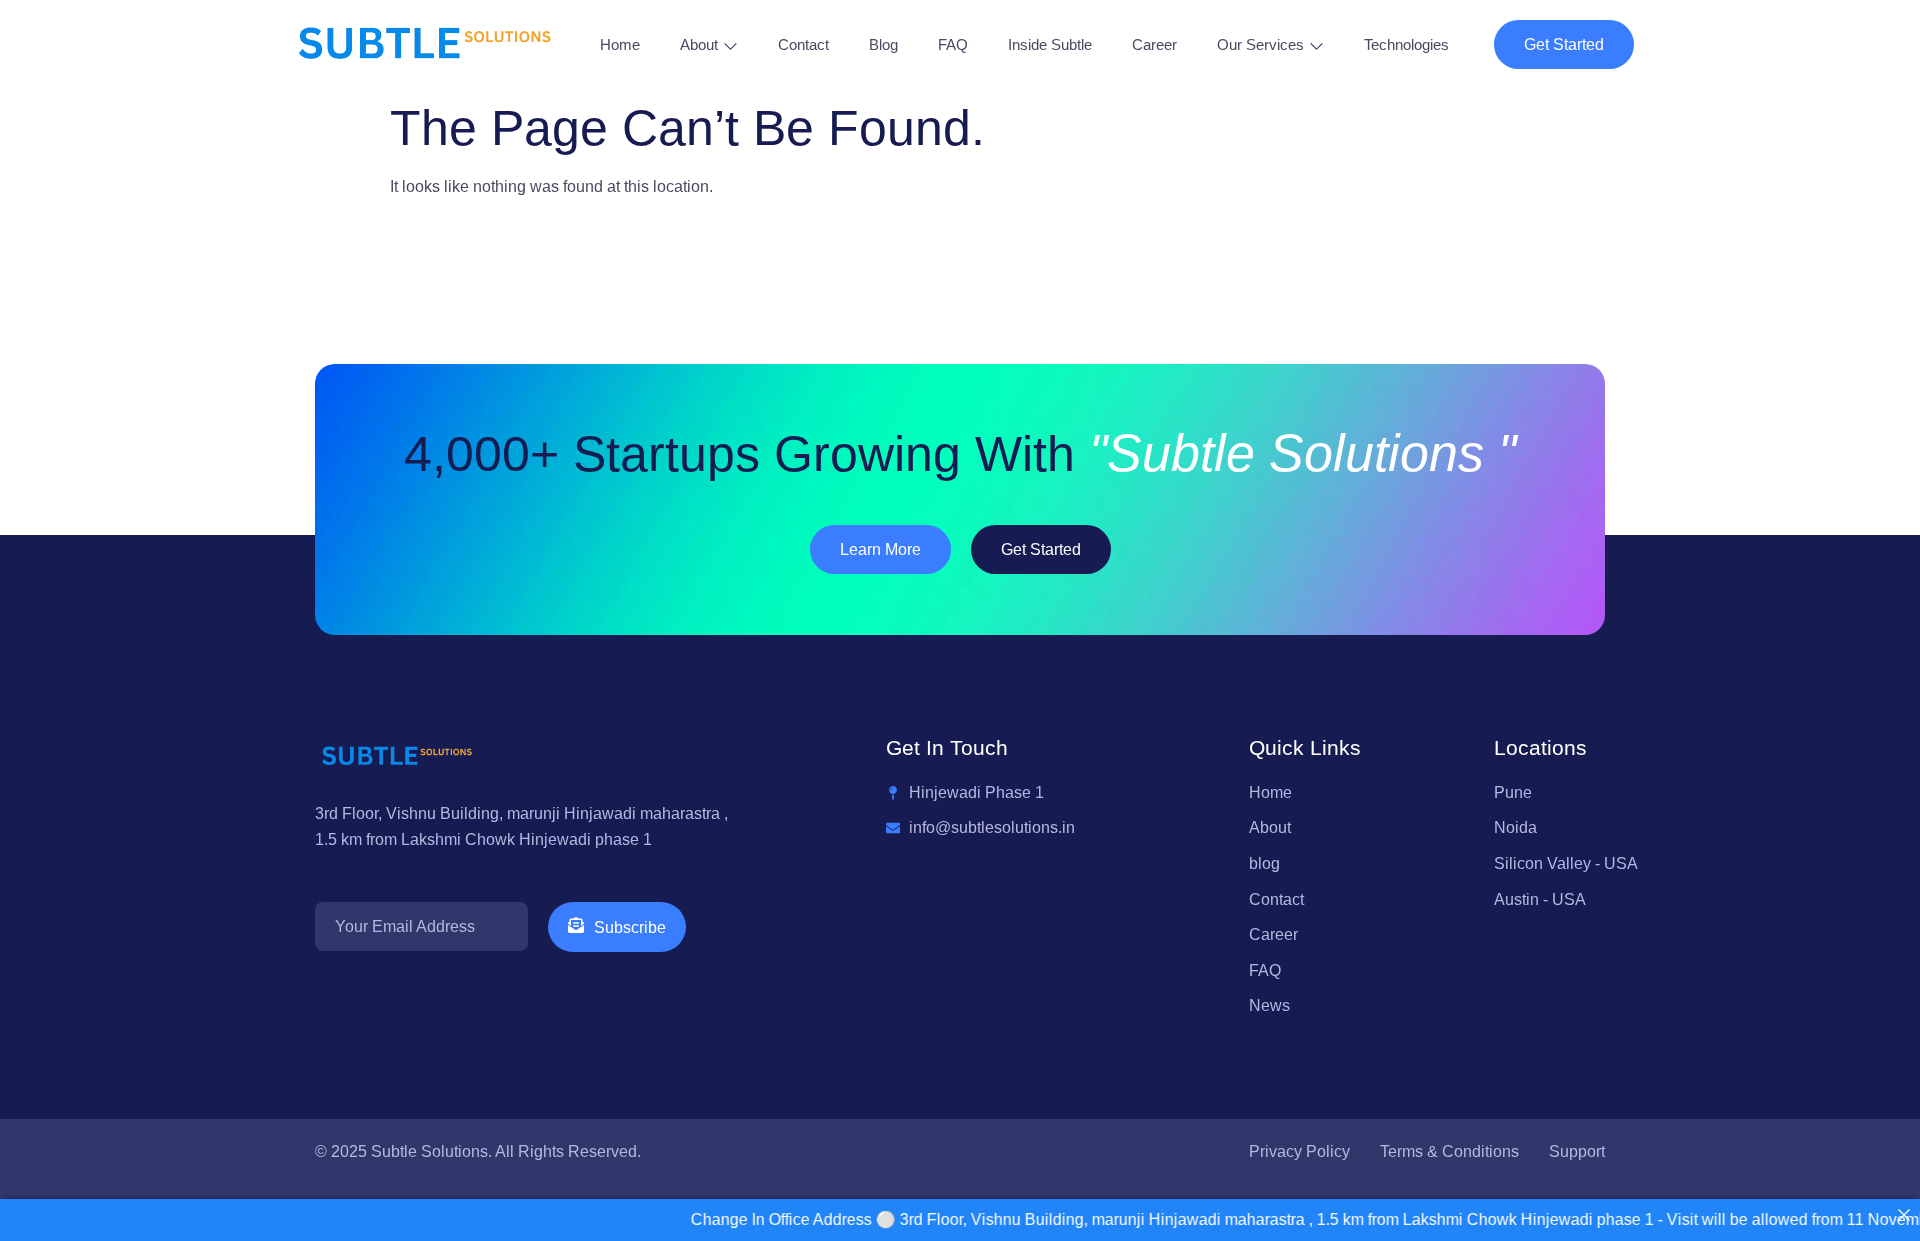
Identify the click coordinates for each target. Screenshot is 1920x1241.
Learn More (880, 549)
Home (620, 44)
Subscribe (630, 927)
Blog (883, 44)
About (699, 44)
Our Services (1260, 44)
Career (1154, 44)
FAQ (953, 44)
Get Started (1564, 44)
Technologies (1406, 44)
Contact (803, 44)
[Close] (1904, 1215)
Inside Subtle (1050, 44)
